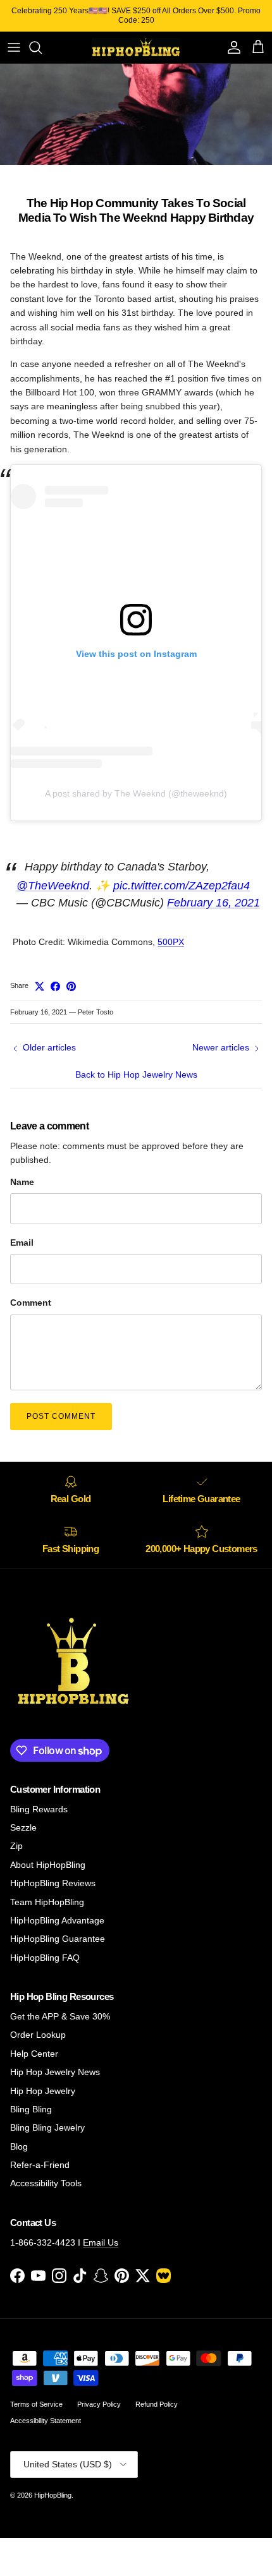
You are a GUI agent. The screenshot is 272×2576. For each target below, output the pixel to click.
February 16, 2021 (213, 903)
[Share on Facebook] (55, 986)
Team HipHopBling (47, 1902)
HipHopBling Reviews (53, 1883)
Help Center (34, 2054)
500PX (171, 942)
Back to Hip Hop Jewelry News (136, 1074)
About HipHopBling (48, 1865)
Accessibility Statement (46, 2421)
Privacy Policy (99, 2404)
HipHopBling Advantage (57, 1920)
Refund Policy (157, 2404)
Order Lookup (38, 2035)
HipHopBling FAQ (45, 1958)
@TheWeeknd (53, 886)
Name (22, 1182)
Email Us (101, 2242)
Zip (16, 1846)
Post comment (61, 1416)
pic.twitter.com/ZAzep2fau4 (182, 886)
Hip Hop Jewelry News (55, 2072)
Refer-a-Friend (40, 2165)
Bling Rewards (39, 1809)
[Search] (42, 47)
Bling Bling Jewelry (47, 2128)
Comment (31, 1303)
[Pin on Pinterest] (71, 986)
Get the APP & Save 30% (60, 2016)
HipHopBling (53, 2495)
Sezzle (23, 1827)
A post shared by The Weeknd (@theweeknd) (136, 793)
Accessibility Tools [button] (46, 2183)
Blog (19, 2146)
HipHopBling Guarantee (58, 1939)
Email (22, 1243)
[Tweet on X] (40, 986)
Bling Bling (31, 2109)
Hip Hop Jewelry (43, 2091)
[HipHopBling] (136, 47)
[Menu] (14, 47)
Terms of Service (36, 2404)
